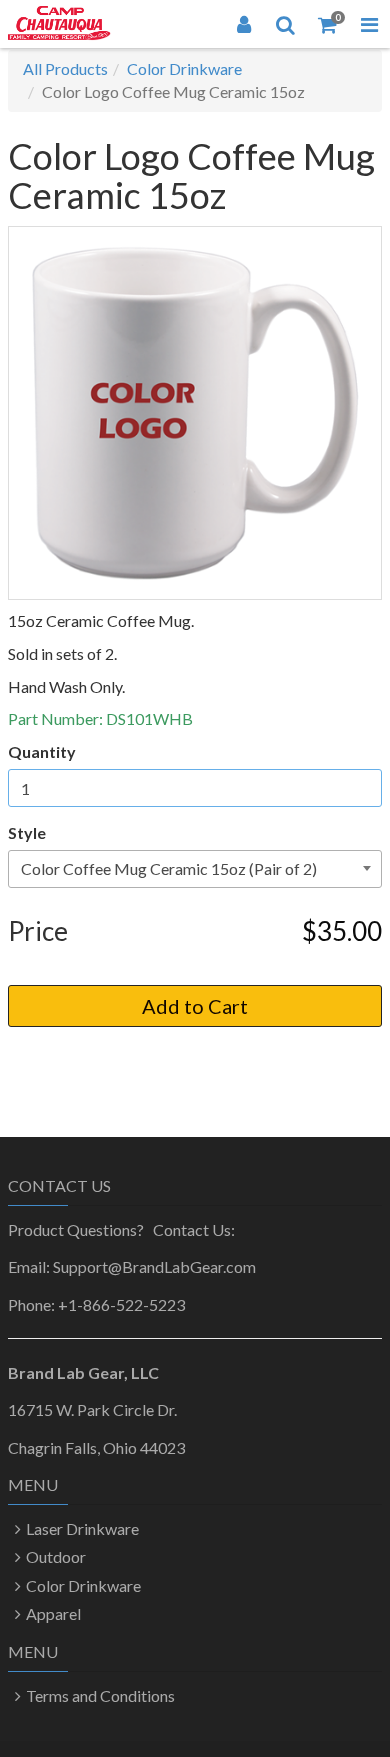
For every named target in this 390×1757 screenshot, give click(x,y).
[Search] (286, 24)
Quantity (42, 751)
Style (27, 832)
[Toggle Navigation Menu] (369, 24)
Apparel (53, 1613)
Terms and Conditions (100, 1695)
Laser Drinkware (82, 1528)
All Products (65, 68)
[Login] (244, 24)
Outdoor (56, 1556)
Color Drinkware (184, 68)
